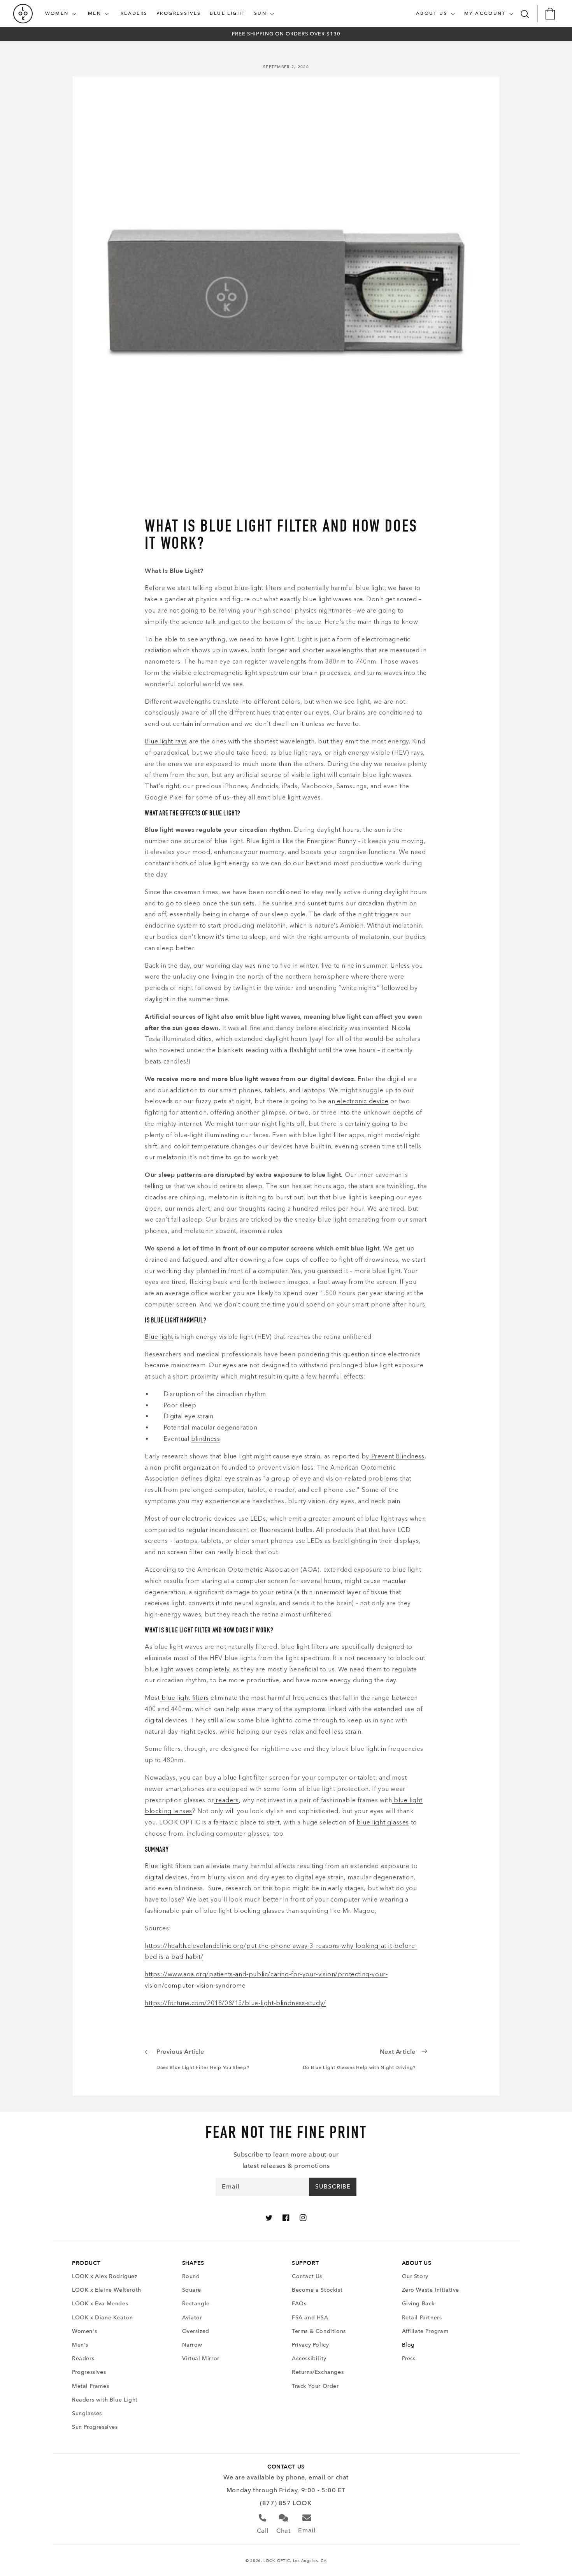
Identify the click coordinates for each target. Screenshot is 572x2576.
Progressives (89, 2372)
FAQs (299, 2304)
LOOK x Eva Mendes (100, 2304)
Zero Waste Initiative (431, 2290)
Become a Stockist (317, 2290)
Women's (84, 2331)
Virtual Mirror (201, 2359)
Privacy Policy (310, 2345)
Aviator (192, 2318)
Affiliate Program (425, 2331)
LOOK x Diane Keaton (102, 2318)
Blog (408, 2345)
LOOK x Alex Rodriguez (105, 2276)
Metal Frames (90, 2386)
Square (192, 2290)
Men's (80, 2345)
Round (191, 2276)
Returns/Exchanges (318, 2372)
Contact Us (307, 2276)
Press (409, 2359)
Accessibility (309, 2359)
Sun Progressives (95, 2427)
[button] (62, 14)
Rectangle (196, 2304)
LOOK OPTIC (277, 2561)
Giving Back (418, 2304)
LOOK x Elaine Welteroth (107, 2290)
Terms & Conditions (319, 2331)
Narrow (192, 2345)
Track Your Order (315, 2386)
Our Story (415, 2276)
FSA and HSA (310, 2318)
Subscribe (333, 2187)
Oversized (196, 2331)
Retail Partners (422, 2318)
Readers (83, 2359)
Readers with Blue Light (105, 2400)
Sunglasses (87, 2413)
